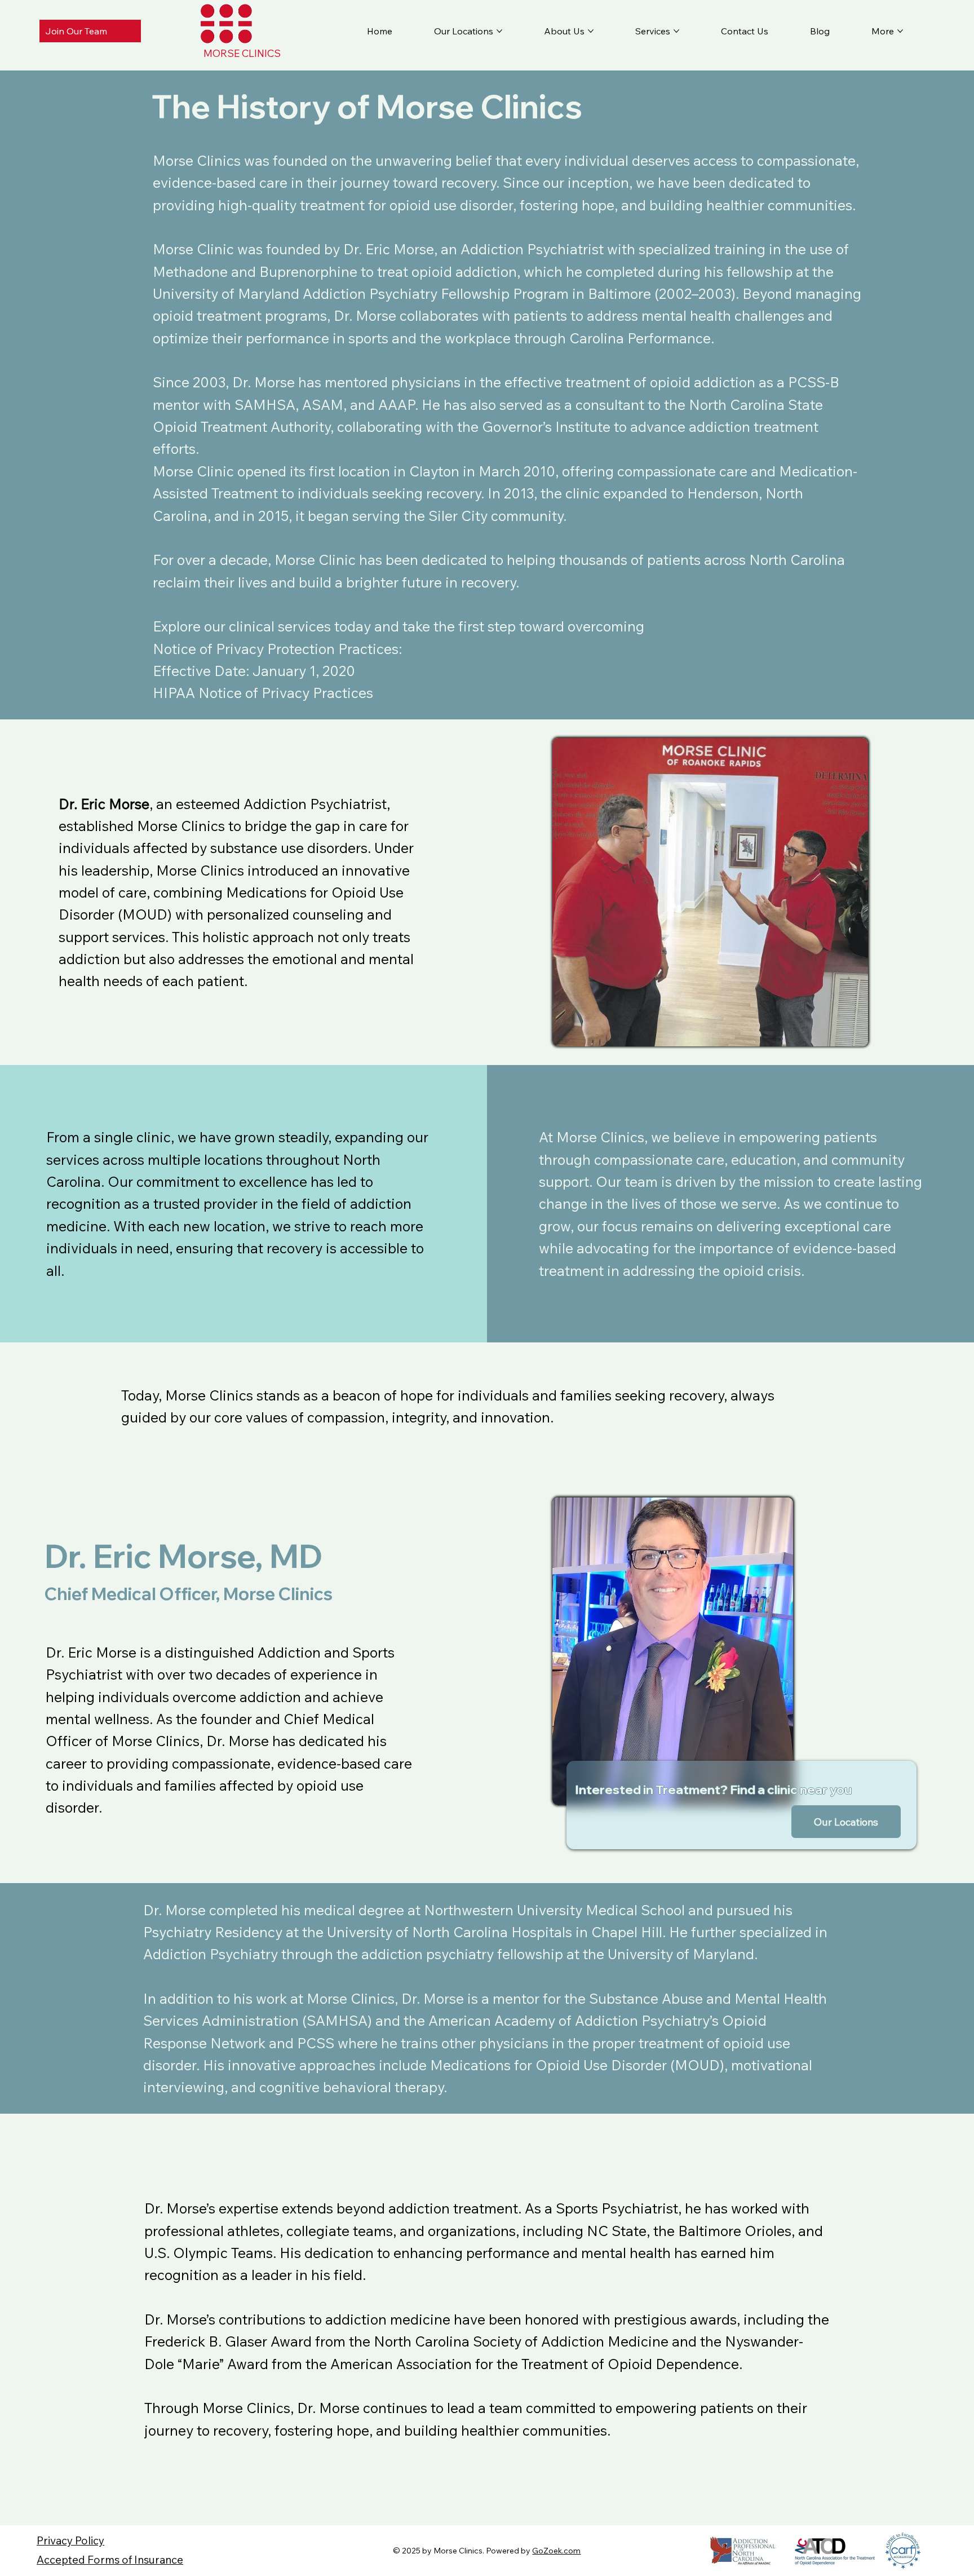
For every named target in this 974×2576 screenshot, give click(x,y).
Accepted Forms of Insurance (110, 2560)
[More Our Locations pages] (499, 31)
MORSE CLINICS (242, 53)
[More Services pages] (676, 31)
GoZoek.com (556, 2551)
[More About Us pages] (591, 31)
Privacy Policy (70, 2540)
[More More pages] (900, 31)
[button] (846, 1821)
